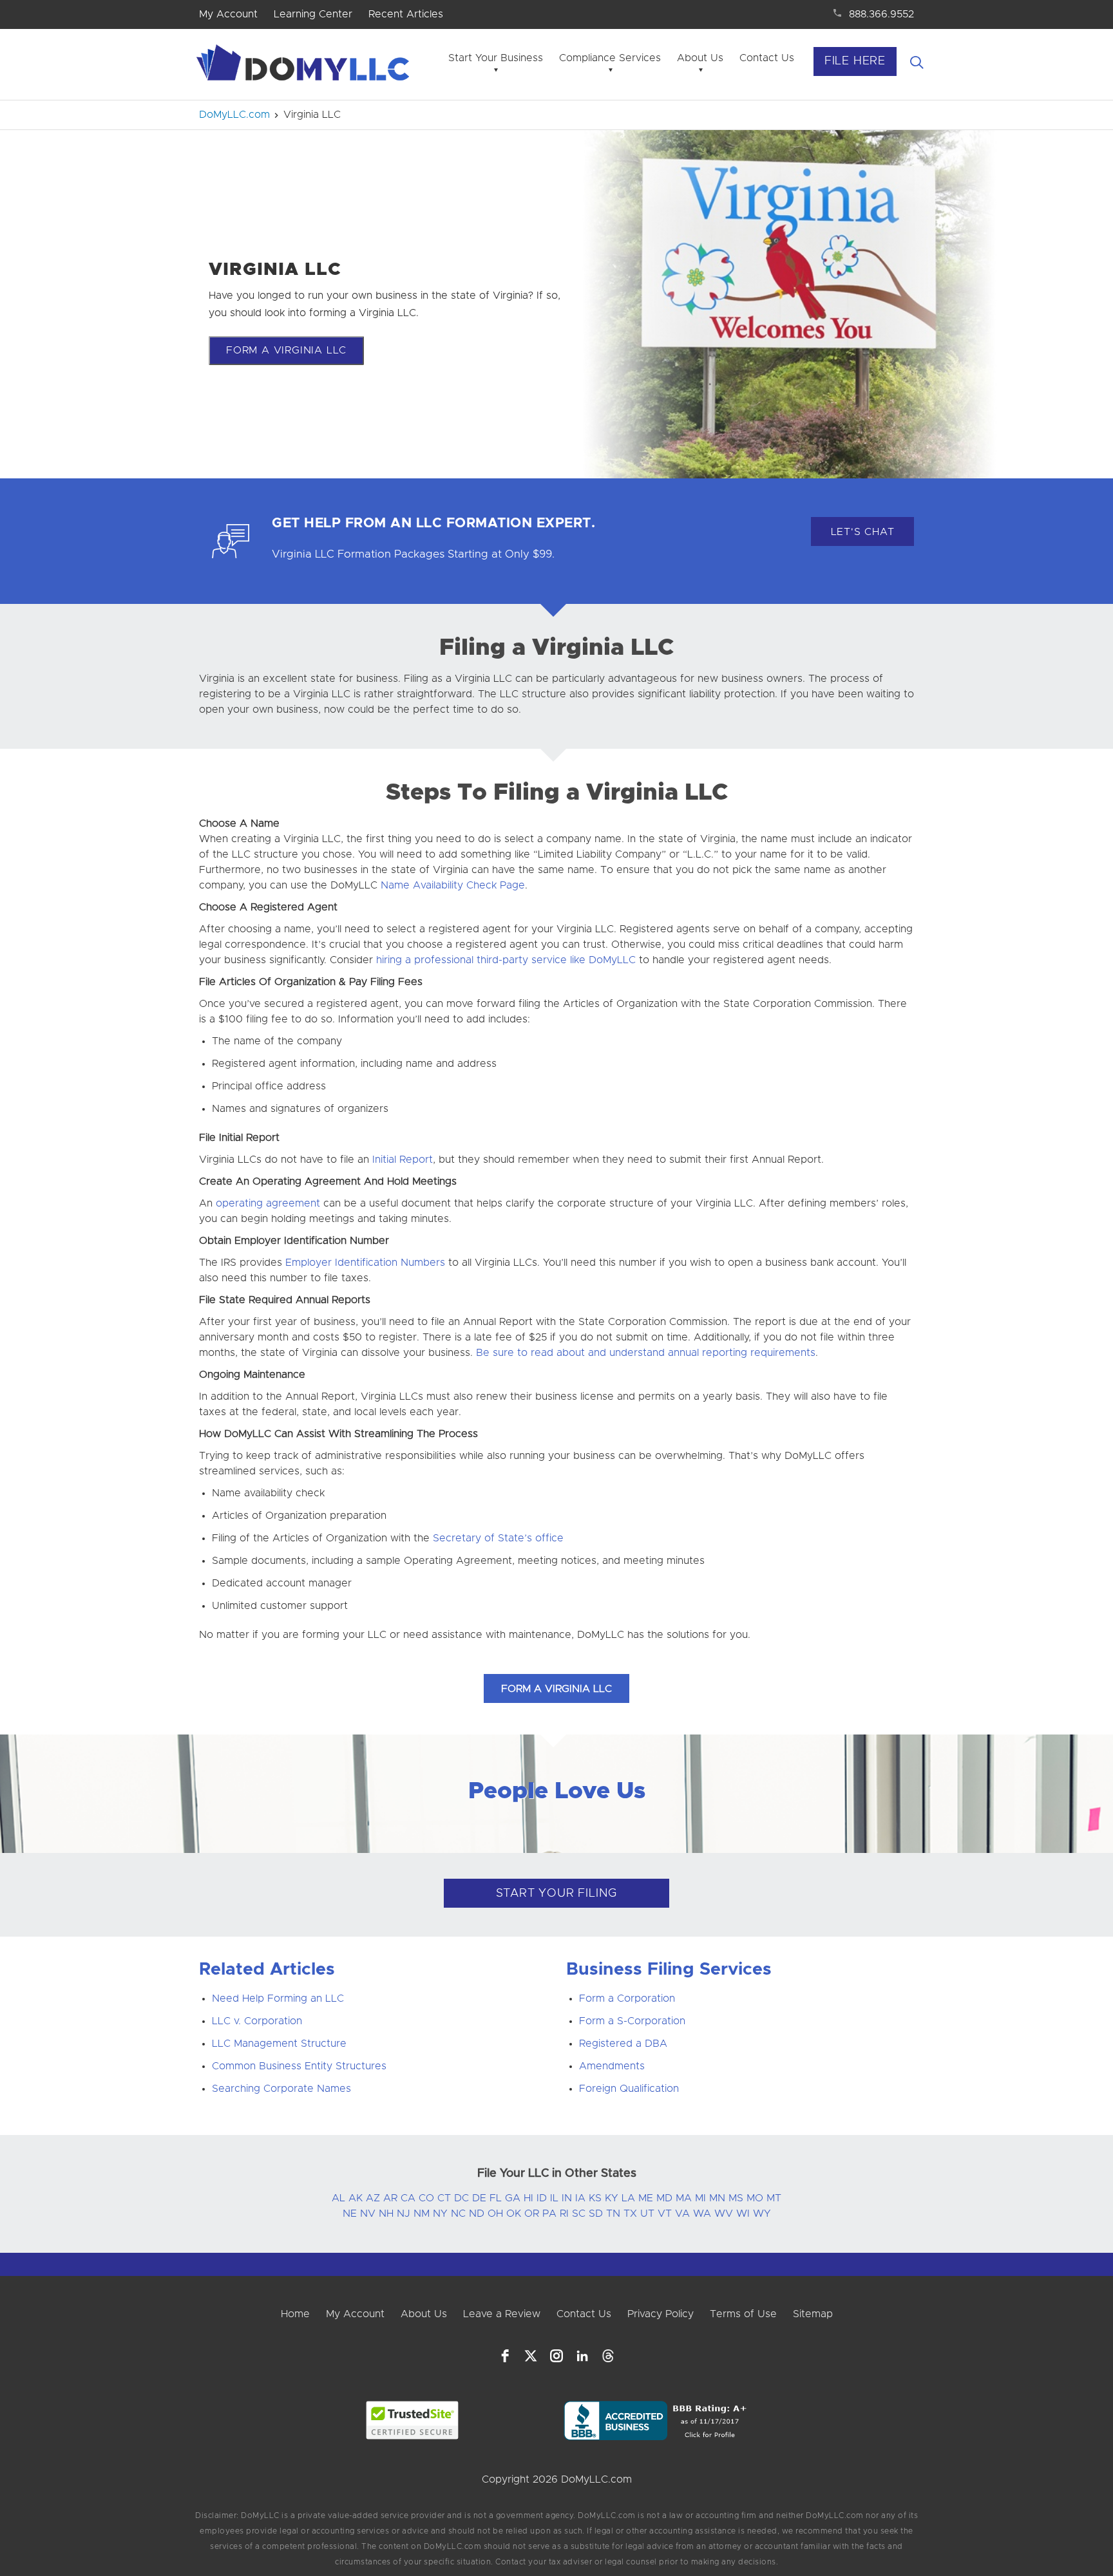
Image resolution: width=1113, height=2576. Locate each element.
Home (295, 2314)
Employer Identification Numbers (365, 1263)
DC (461, 2198)
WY (762, 2214)
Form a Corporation (627, 1998)
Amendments (612, 2066)
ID (542, 2198)
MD (664, 2198)
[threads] (608, 2356)
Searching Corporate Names (281, 2089)
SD (596, 2214)
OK (514, 2214)
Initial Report (403, 1160)
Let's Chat (863, 532)
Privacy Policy (661, 2314)
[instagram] (556, 2356)
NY (440, 2214)
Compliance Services (610, 58)
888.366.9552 (881, 14)
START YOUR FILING (557, 1894)
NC (458, 2214)
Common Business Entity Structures (299, 2066)
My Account (228, 14)
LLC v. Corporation (257, 2021)
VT (665, 2214)
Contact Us (767, 58)
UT (647, 2214)
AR (390, 2198)
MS (736, 2198)
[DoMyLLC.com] (305, 66)
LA (628, 2198)
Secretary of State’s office (498, 1538)
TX (630, 2214)
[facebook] (505, 2356)
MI (700, 2198)
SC (579, 2214)
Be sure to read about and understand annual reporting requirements (646, 1353)
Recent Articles (406, 14)
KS (595, 2198)
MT (774, 2198)
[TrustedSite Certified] (413, 2420)
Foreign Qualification (629, 2089)
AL (338, 2198)
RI (564, 2214)
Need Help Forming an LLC (278, 1998)
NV (368, 2214)
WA (702, 2214)
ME (646, 2198)
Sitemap (813, 2314)
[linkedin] (582, 2356)
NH (386, 2214)
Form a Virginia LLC (286, 350)
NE (350, 2214)
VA (682, 2214)
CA (408, 2198)
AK (356, 2198)
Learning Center (313, 14)
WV (724, 2214)
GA (513, 2198)
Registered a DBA (623, 2044)
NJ (404, 2214)
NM (422, 2214)
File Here (855, 61)
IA (580, 2198)
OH (495, 2214)
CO (426, 2198)
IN (567, 2198)
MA (684, 2198)
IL (554, 2198)
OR (532, 2214)
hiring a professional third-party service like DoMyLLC (506, 960)
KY (612, 2198)
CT (444, 2198)
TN (613, 2214)
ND (477, 2214)
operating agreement (268, 1203)
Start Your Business (496, 58)
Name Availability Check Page (453, 885)
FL (496, 2198)
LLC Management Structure (279, 2044)
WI (743, 2214)
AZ (373, 2198)
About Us (700, 58)
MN (717, 2198)
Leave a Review (502, 2314)
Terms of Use (743, 2314)
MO (755, 2198)
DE (479, 2198)
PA (549, 2214)
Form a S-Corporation (632, 2021)
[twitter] (531, 2356)
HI (528, 2198)
